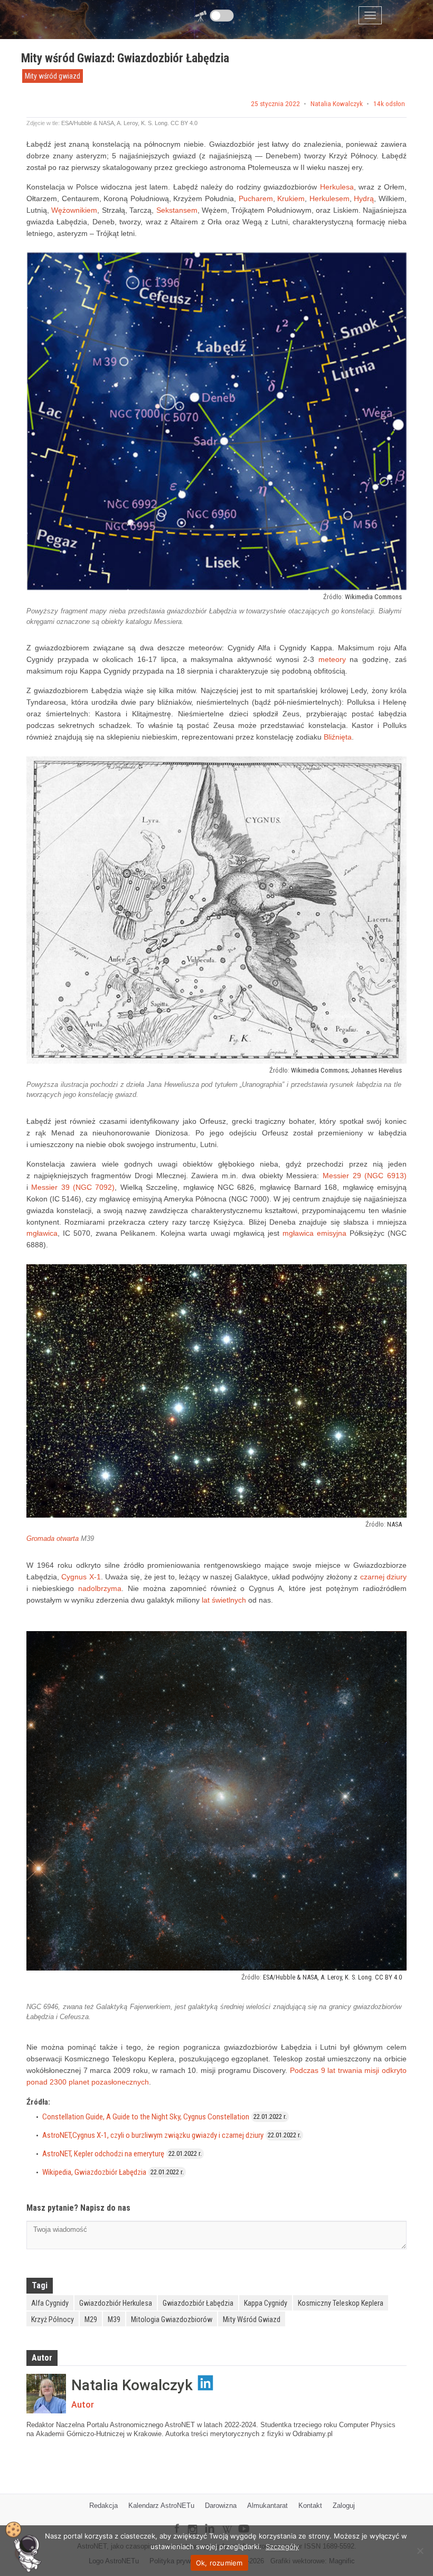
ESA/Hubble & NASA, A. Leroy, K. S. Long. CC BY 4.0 (129, 123)
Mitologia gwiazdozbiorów (172, 2319)
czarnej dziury (383, 1577)
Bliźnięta (338, 737)
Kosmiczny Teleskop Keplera (341, 2303)
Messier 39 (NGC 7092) (73, 1187)
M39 (114, 2319)
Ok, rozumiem (219, 2563)
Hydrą (364, 198)
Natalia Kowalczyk (337, 104)
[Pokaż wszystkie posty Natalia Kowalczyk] (46, 2394)
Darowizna (221, 2506)
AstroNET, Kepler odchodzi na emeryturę (103, 2154)
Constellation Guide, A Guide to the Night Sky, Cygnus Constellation (146, 2117)
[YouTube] (248, 2520)
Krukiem (291, 198)
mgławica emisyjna (314, 1233)
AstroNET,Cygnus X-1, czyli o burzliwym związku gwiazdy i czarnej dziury (153, 2135)
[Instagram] (192, 2525)
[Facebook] (177, 2521)
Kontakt (310, 2506)
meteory (332, 659)
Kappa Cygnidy (266, 2303)
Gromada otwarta (53, 1538)
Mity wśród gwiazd (53, 76)
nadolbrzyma (100, 1588)
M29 (91, 2319)
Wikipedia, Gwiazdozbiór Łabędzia (94, 2172)
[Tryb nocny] (222, 16)
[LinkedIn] (209, 2521)
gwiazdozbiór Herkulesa (116, 2303)
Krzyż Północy (53, 2319)
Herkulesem (330, 198)
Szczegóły (282, 2546)
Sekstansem (177, 210)
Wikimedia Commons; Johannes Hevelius (346, 1070)
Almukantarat (267, 2506)
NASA (394, 1524)
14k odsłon (389, 104)
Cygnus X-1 (81, 1577)
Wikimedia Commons (373, 597)
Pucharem (256, 198)
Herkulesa (337, 187)
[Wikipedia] (227, 2522)
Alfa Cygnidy (50, 2303)
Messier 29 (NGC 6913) (365, 1176)
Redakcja (103, 2506)
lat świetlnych (224, 1600)
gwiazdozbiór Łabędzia (198, 2303)
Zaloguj (344, 2506)
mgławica (42, 1233)
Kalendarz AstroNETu (161, 2506)
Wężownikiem (74, 210)
